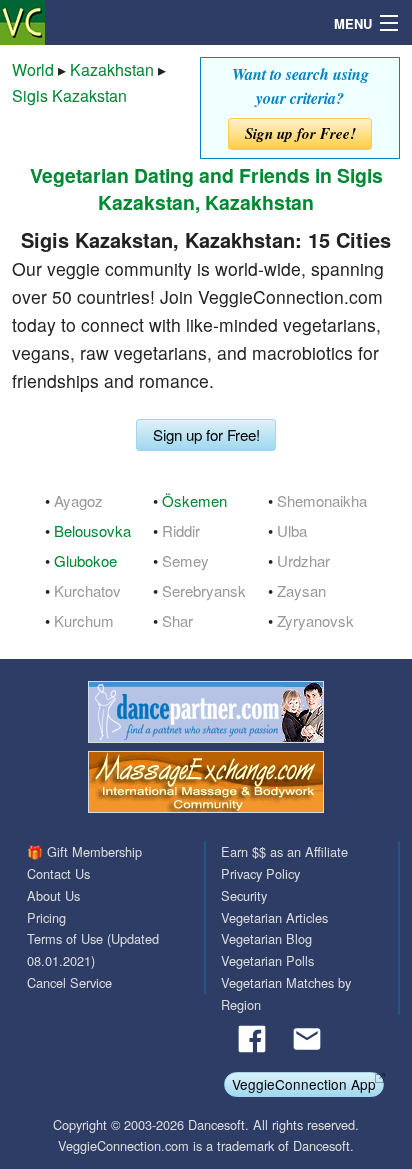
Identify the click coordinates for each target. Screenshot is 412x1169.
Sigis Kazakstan (69, 95)
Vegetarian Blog (266, 938)
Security (244, 895)
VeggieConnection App (304, 1084)
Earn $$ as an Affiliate (284, 851)
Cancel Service (69, 982)
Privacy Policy (260, 873)
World (33, 69)
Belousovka (92, 530)
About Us (53, 895)
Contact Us (58, 873)
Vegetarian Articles (274, 917)
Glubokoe (85, 560)
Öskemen (194, 500)
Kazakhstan (112, 69)
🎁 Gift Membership (84, 851)
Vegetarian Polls (267, 960)
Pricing (46, 917)
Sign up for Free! (300, 133)
